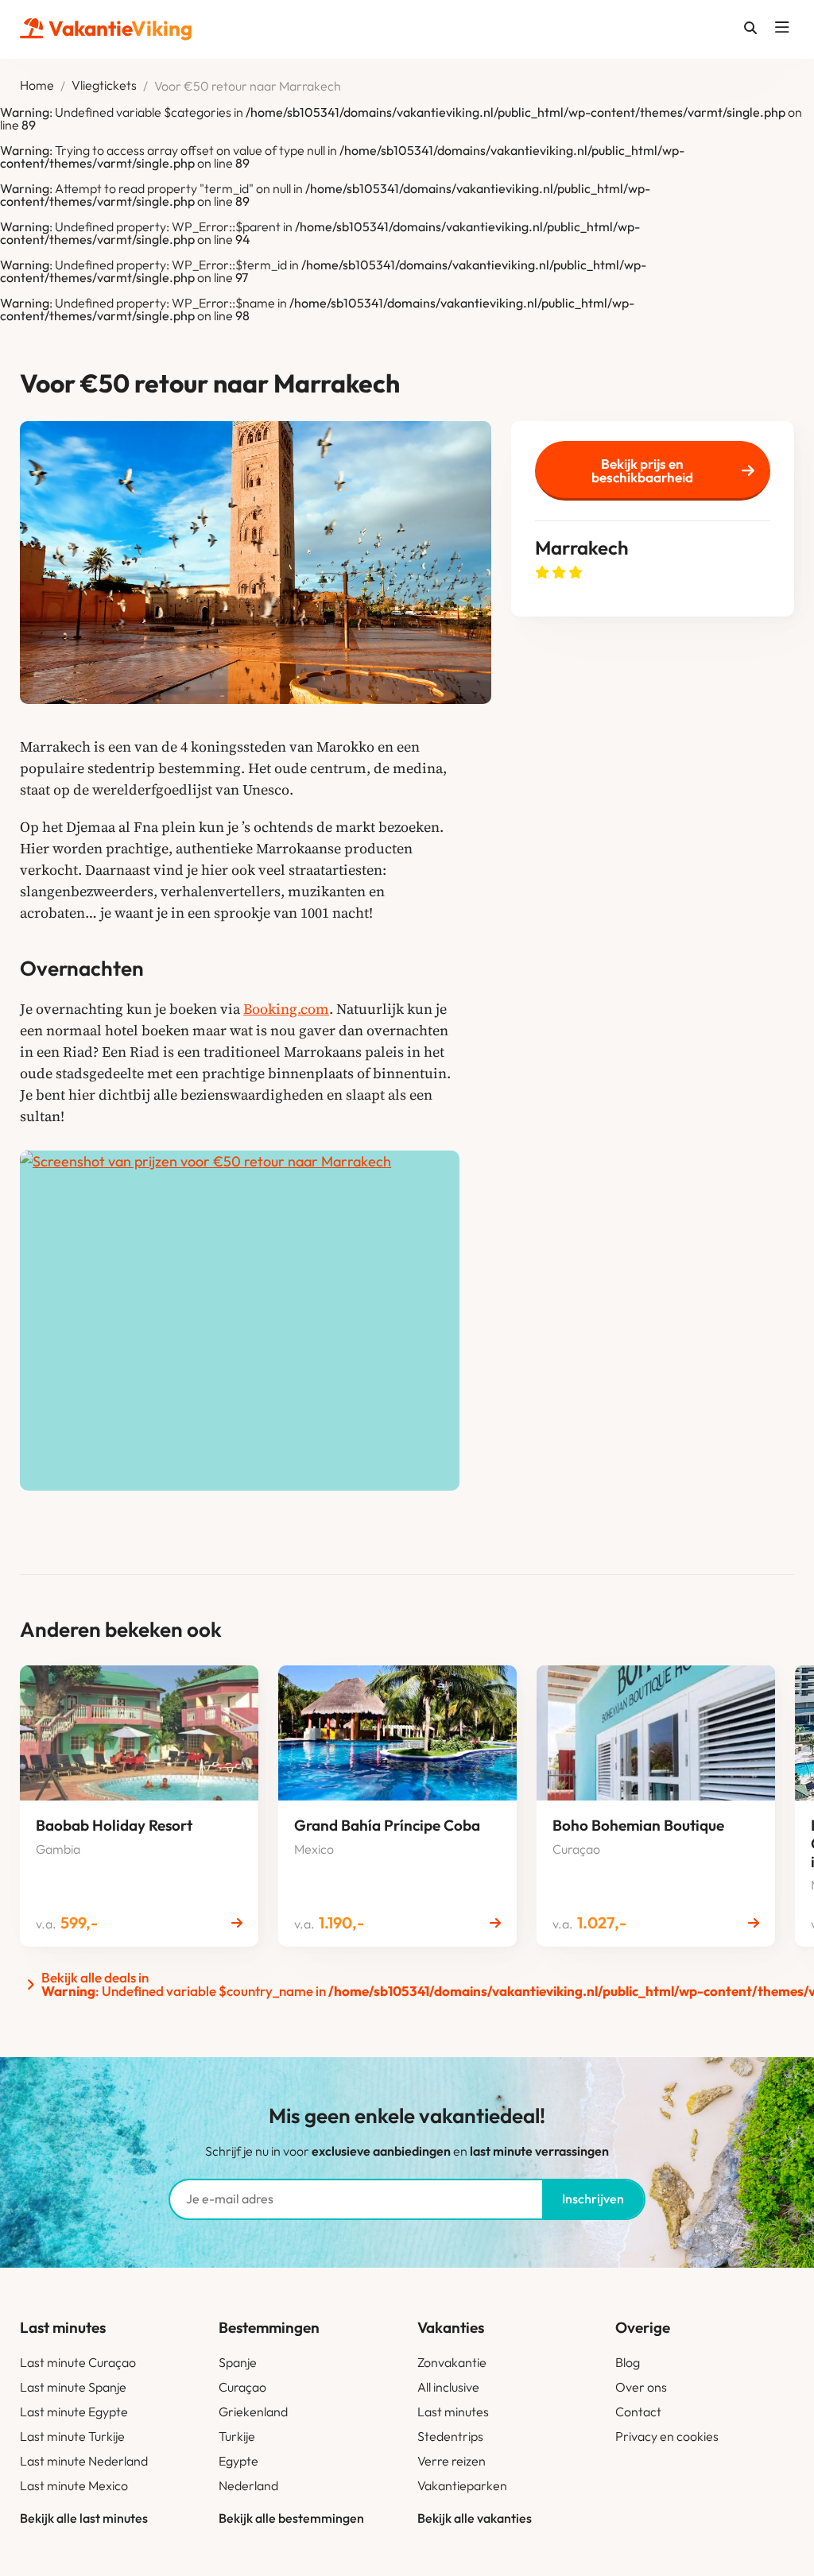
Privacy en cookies (667, 2436)
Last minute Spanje (73, 2387)
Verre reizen (452, 2461)
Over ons (641, 2387)
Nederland (248, 2485)
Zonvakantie (452, 2362)
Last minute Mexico (74, 2485)
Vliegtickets (104, 86)
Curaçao (242, 2387)
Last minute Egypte (74, 2412)
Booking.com (286, 1009)
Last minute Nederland (84, 2461)
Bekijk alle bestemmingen (291, 2518)
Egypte (238, 2461)
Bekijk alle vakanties (475, 2518)
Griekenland (253, 2412)
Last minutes (453, 2412)
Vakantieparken (462, 2485)
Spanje (238, 2362)
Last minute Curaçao (78, 2362)
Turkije (237, 2436)
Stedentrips (450, 2436)
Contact (638, 2412)
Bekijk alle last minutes (84, 2518)
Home (37, 86)
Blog (628, 2362)
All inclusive (448, 2387)
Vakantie (120, 28)
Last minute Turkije (72, 2436)
